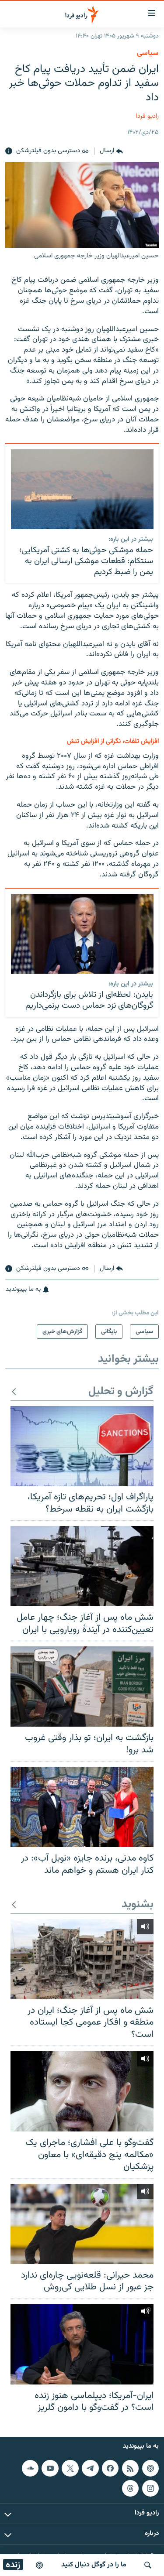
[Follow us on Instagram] (150, 2488)
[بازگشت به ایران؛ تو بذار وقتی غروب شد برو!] (82, 1687)
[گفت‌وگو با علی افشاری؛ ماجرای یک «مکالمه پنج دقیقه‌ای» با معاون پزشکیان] (82, 2091)
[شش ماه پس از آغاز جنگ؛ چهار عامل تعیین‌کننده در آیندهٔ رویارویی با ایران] (82, 1566)
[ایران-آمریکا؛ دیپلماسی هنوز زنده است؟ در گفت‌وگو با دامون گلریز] (82, 2344)
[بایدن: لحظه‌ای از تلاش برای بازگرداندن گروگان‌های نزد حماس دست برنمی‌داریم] (82, 934)
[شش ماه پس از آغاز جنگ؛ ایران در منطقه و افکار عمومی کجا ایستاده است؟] (82, 1959)
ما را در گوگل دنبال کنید (94, 2565)
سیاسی (148, 53)
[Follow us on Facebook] (110, 2468)
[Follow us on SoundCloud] (30, 2468)
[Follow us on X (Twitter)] (70, 2468)
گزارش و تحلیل (121, 1392)
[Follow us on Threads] (130, 2488)
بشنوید (138, 1905)
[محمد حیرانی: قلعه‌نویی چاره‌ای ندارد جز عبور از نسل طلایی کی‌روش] (82, 2224)
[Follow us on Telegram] (90, 2468)
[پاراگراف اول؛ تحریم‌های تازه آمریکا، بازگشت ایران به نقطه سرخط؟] (82, 1446)
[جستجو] (148, 2565)
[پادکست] (39, 2565)
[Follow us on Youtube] (50, 2468)
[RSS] (130, 2468)
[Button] (111, 151)
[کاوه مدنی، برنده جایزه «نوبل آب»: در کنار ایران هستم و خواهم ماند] (82, 1807)
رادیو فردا (147, 116)
